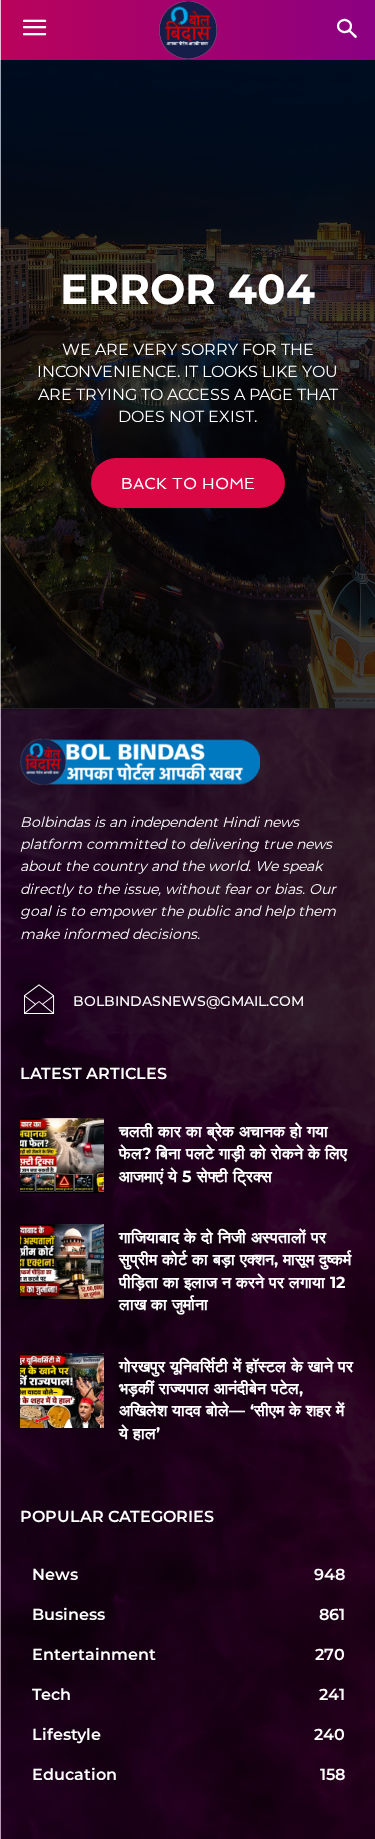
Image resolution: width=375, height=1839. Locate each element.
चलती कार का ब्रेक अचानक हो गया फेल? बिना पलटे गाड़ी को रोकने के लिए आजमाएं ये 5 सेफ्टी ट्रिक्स (233, 1154)
